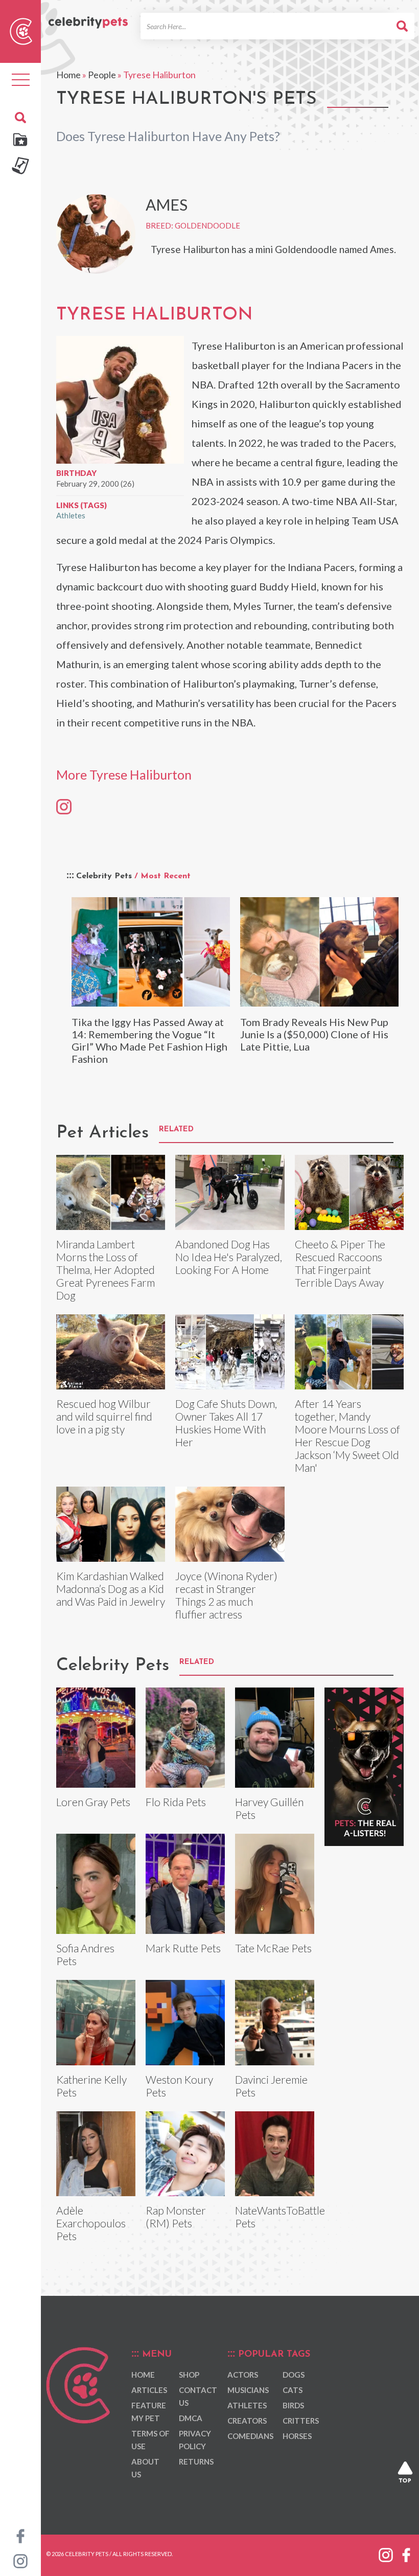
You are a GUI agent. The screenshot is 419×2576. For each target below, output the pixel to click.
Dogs (294, 2375)
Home (68, 75)
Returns (196, 2461)
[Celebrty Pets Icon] (21, 30)
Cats (293, 2390)
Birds (293, 2405)
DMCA (191, 2418)
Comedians (250, 2436)
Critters (301, 2421)
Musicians (248, 2390)
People (102, 75)
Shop (189, 2375)
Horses (297, 2436)
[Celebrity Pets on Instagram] (20, 2560)
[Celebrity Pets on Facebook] (20, 2535)
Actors (243, 2375)
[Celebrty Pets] (88, 17)
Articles (149, 2390)
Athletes (71, 515)
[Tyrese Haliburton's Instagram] (64, 806)
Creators (247, 2421)
